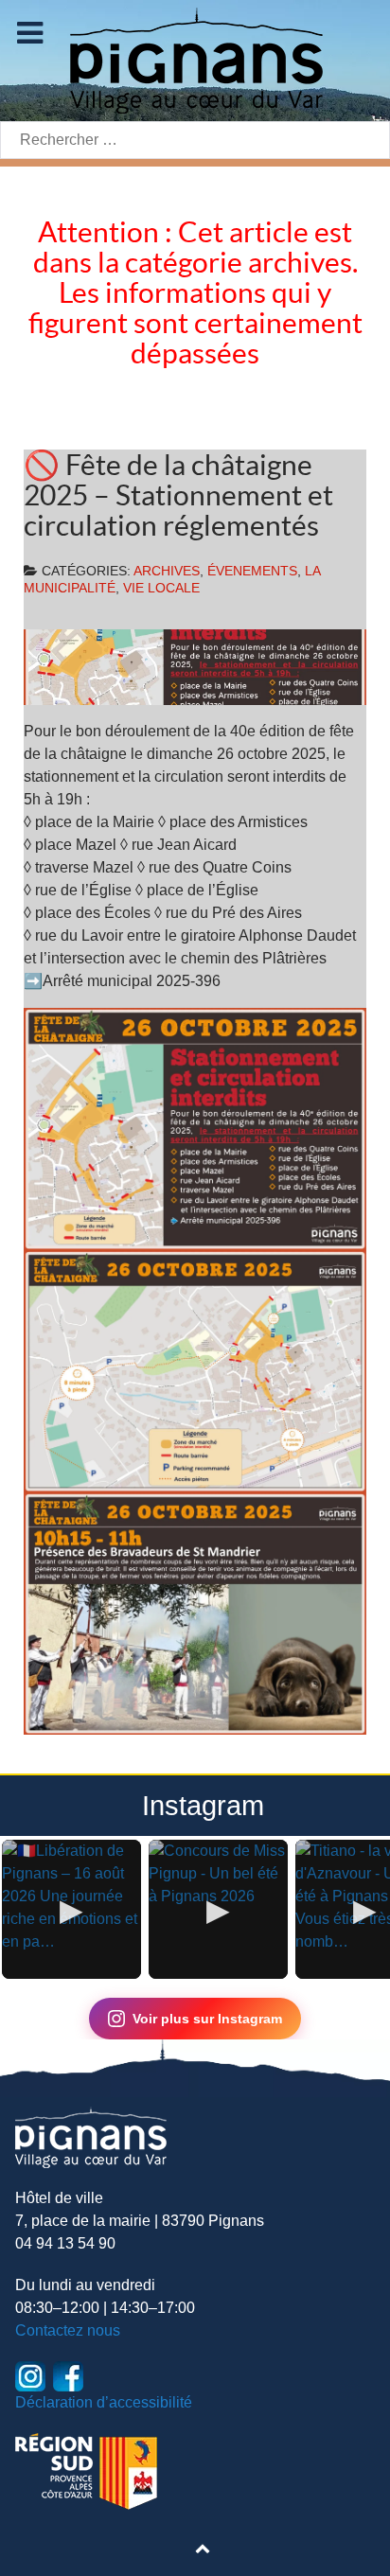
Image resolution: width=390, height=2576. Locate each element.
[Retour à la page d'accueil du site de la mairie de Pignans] (195, 59)
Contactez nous (68, 2330)
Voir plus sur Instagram (207, 2019)
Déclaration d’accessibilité (104, 2402)
